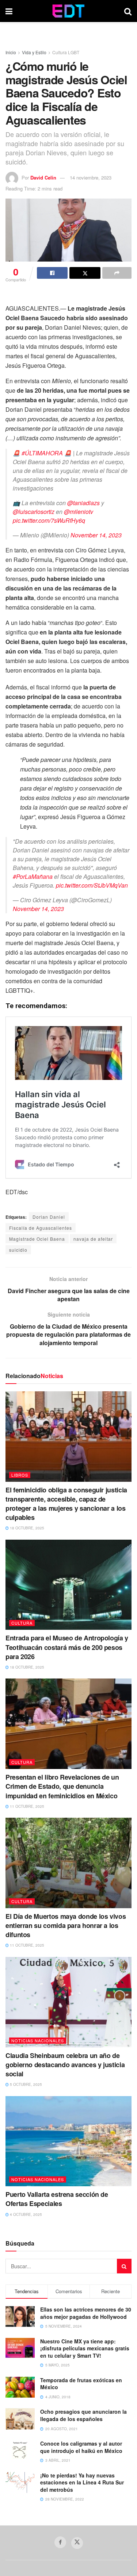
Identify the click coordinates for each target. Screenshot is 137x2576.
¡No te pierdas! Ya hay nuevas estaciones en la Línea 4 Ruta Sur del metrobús (82, 2482)
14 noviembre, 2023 (91, 177)
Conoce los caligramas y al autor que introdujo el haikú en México (81, 2447)
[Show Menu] (9, 11)
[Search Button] (128, 11)
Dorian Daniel (49, 1217)
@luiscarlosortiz (34, 512)
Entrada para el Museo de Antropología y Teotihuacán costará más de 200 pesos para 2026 (67, 1647)
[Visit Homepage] (68, 11)
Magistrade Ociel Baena (37, 1239)
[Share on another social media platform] (117, 273)
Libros (20, 1475)
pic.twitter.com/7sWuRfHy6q (49, 520)
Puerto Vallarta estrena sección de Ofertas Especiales (57, 2199)
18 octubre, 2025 (26, 1528)
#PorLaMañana (33, 876)
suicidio (18, 1250)
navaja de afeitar (93, 1239)
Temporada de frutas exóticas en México (81, 2384)
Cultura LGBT (66, 52)
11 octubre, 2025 (26, 1806)
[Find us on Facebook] (60, 2542)
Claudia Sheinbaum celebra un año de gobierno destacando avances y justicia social (65, 2065)
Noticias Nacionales (38, 2040)
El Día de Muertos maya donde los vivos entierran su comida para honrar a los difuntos (66, 1925)
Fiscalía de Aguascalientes (41, 1228)
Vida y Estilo (34, 52)
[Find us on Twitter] (77, 2543)
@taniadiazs (83, 503)
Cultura (22, 1623)
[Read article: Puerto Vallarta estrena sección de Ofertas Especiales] (68, 2141)
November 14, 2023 (96, 535)
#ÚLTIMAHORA (42, 453)
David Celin (43, 177)
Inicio (11, 52)
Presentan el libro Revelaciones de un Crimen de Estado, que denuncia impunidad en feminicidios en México (62, 1786)
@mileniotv (79, 512)
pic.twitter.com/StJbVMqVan (92, 885)
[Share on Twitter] (85, 273)
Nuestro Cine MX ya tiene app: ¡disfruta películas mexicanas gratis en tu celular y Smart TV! (85, 2348)
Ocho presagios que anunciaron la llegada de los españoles (83, 2415)
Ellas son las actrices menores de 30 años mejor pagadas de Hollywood (86, 2313)
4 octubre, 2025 (25, 2214)
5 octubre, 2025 (25, 2084)
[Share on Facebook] (52, 273)
